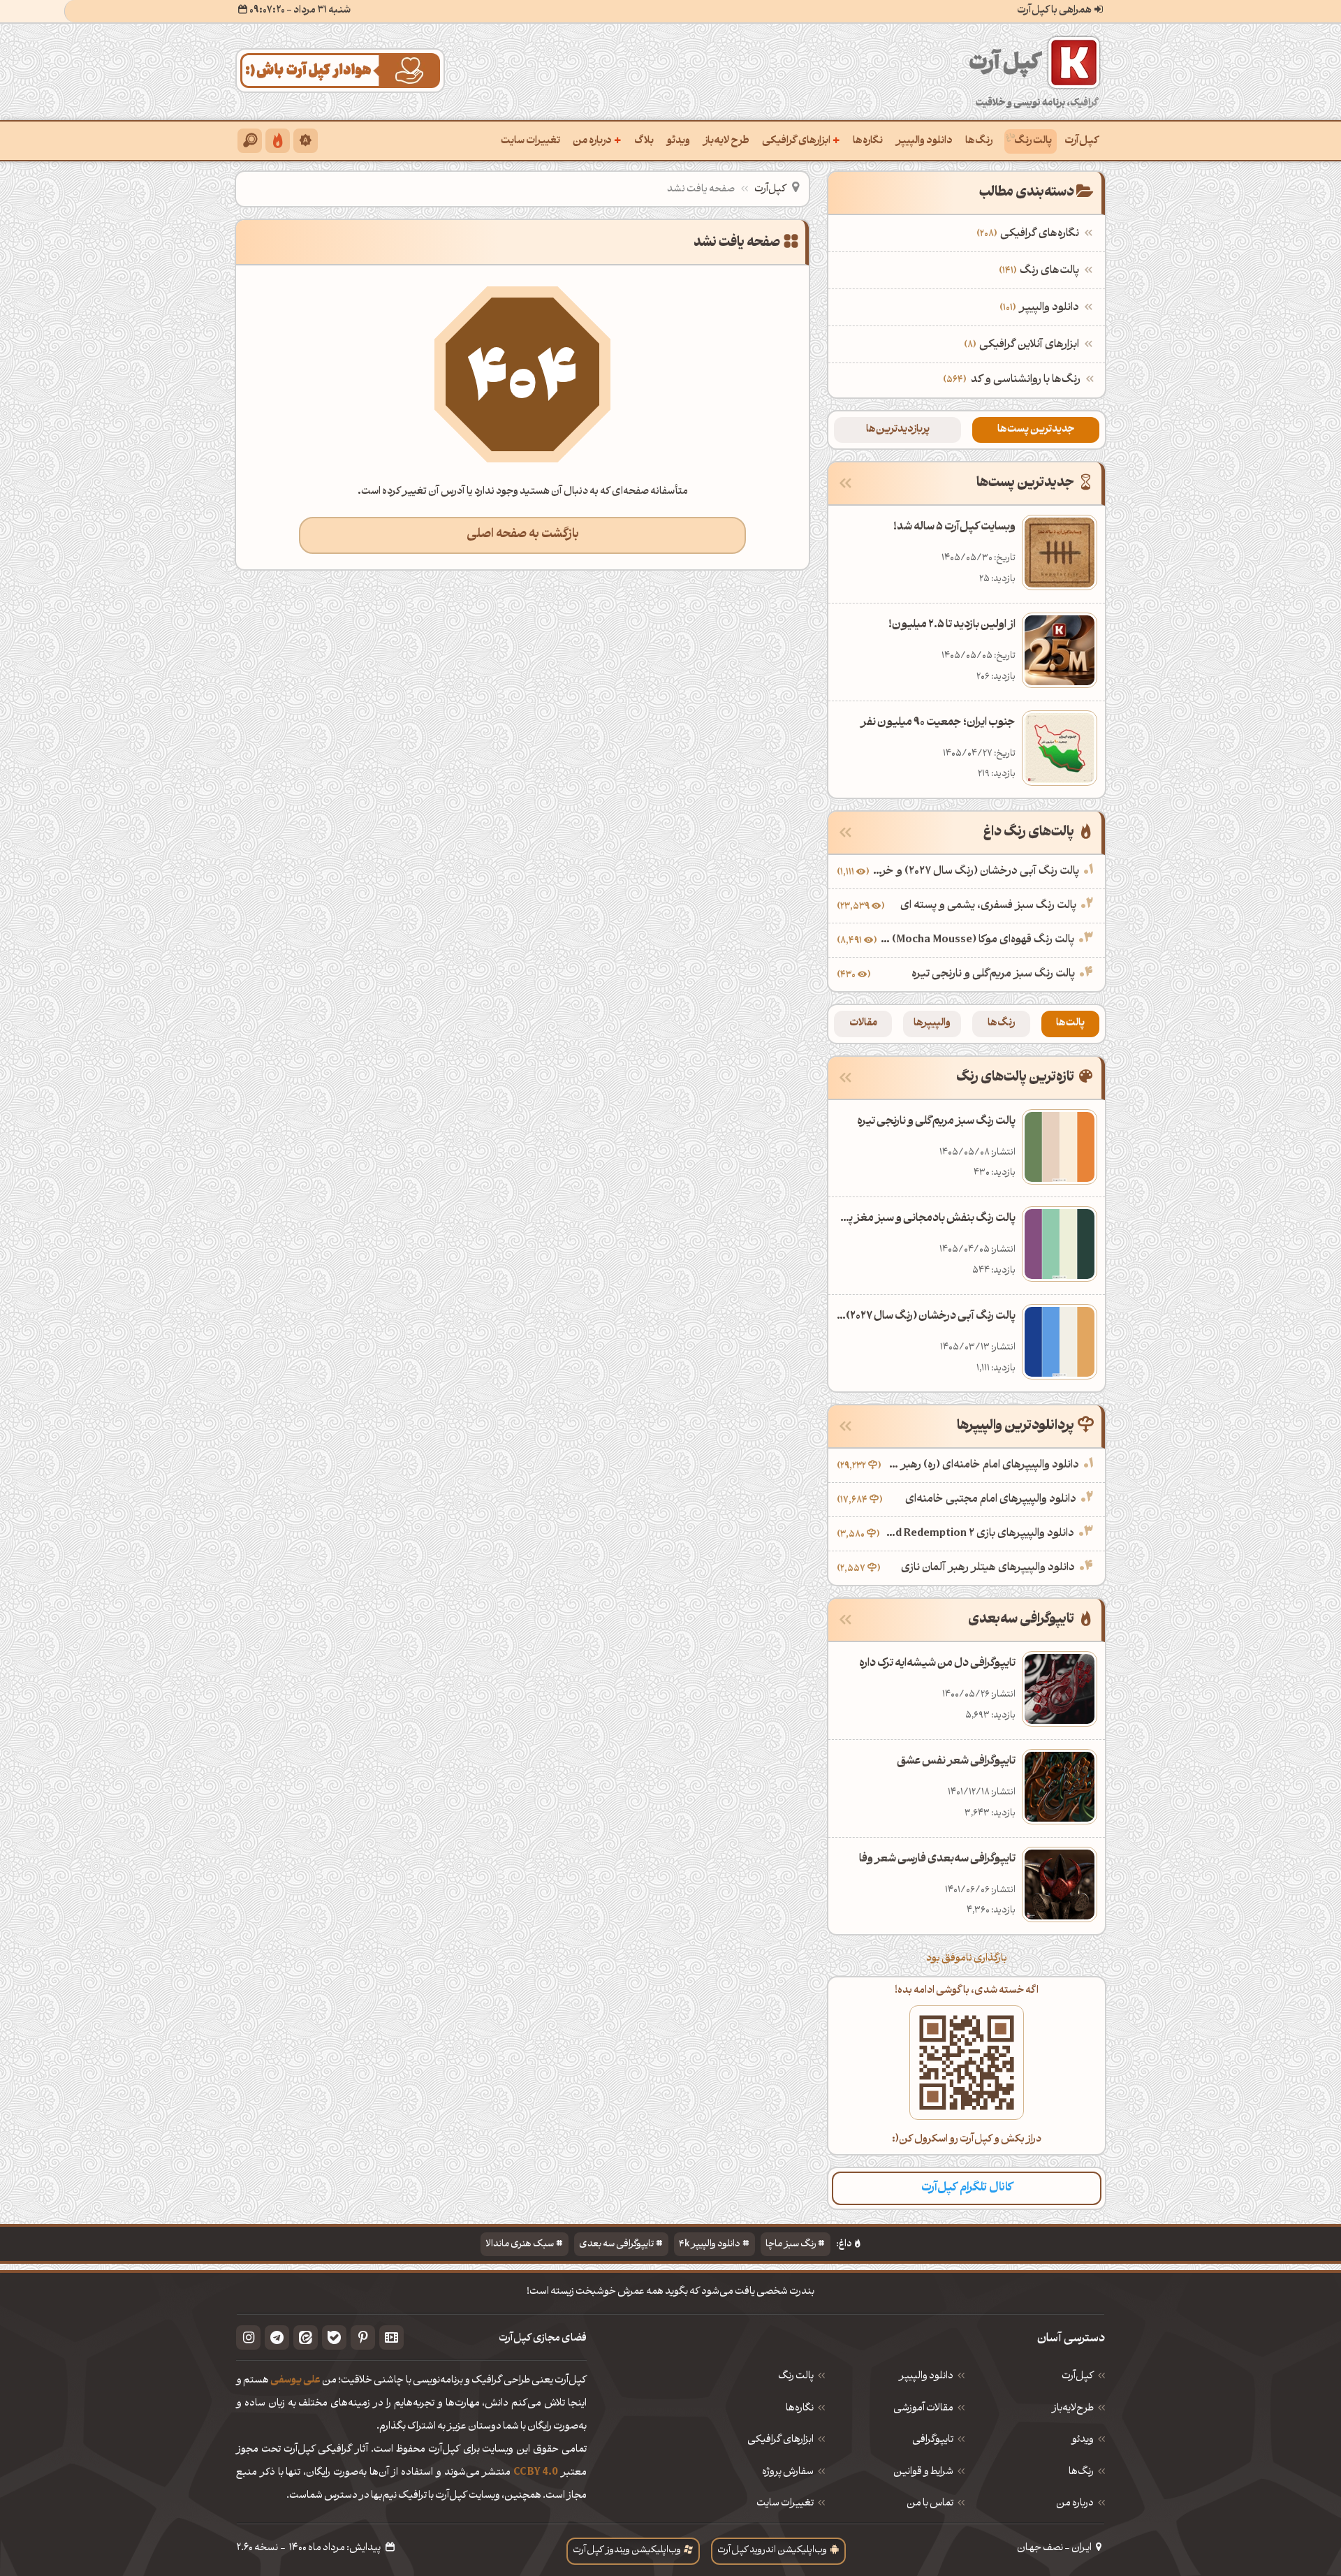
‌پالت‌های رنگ (1041, 271)
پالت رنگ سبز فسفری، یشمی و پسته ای (988, 906)
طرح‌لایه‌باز (1073, 2409)
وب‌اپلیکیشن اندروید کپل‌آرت (772, 2551)
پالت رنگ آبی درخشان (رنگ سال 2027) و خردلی (976, 872)
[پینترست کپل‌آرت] (363, 2337)
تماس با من (930, 2504)
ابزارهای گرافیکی (801, 140)
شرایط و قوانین (923, 2473)
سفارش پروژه (788, 2473)
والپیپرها (932, 1024)
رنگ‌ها (979, 141)
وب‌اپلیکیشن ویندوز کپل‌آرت (627, 2551)
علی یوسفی (295, 2381)
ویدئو (678, 141)
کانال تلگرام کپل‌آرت (967, 2188)
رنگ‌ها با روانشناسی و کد (1026, 380)
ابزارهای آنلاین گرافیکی (1023, 345)
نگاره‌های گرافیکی (1029, 234)
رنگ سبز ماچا (791, 2245)
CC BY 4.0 (536, 2473)
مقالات (863, 1024)
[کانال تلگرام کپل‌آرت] (277, 2337)
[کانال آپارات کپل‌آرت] (391, 2337)
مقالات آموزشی (923, 2409)
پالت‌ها (1070, 1024)
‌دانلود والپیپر (1041, 308)
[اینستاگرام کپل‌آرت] (248, 2337)
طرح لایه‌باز (726, 141)
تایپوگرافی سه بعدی (616, 2245)
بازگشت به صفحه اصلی (523, 535)
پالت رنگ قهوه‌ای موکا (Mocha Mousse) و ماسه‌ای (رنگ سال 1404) (977, 940)
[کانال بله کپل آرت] (334, 2337)
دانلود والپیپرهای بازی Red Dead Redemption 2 (979, 1534)
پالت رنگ (1033, 141)
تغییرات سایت (530, 141)
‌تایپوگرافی (933, 2440)
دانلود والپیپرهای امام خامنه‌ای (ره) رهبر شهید (982, 1465)
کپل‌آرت (1082, 141)
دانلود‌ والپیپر (926, 2377)
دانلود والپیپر (924, 141)
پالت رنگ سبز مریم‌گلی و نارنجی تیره (993, 974)
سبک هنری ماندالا (520, 2245)
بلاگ (644, 141)
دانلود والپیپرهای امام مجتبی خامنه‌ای (991, 1500)
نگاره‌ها (868, 141)
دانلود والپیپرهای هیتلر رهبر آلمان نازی (988, 1568)
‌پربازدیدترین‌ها (898, 430)
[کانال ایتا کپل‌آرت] (306, 2337)
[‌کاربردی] (278, 141)
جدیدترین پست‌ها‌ (1036, 430)
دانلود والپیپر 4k (710, 2245)
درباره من (597, 140)
